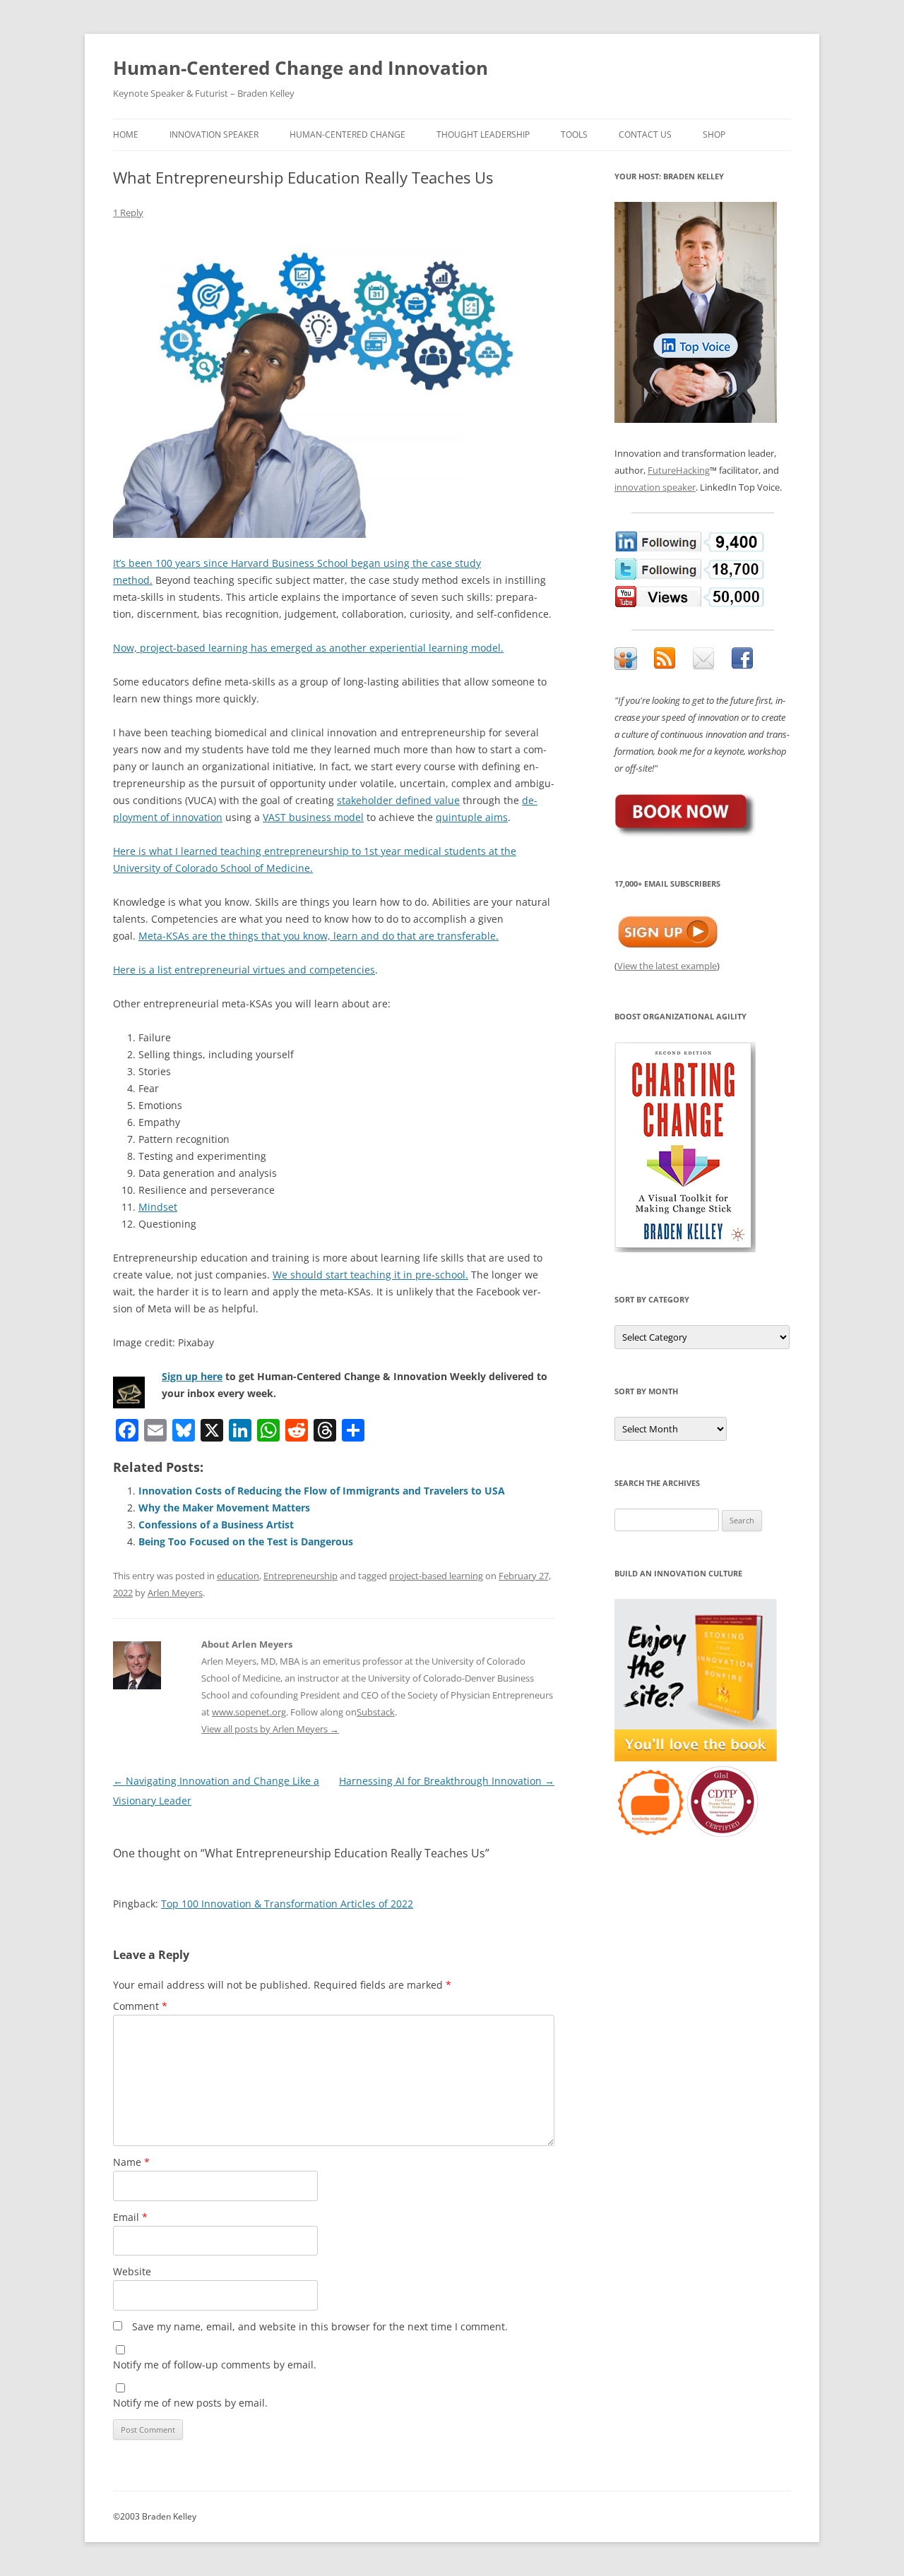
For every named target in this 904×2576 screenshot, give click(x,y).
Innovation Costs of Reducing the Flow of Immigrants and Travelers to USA (322, 1491)
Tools (574, 134)
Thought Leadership (483, 134)
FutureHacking (679, 470)
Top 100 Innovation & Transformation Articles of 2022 (287, 1904)
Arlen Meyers (175, 1593)
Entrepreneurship (301, 1576)
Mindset (158, 1207)
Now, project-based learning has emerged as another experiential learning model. (308, 648)
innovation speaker (655, 487)
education (238, 1576)
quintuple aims (472, 817)
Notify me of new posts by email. (190, 2403)
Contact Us (645, 134)
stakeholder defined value (398, 800)
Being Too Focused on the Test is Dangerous (246, 1541)
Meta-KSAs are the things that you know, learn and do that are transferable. (319, 936)
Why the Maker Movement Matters (224, 1508)
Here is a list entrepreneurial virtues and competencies (244, 970)
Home (126, 134)
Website (132, 2271)
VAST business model (313, 817)
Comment (140, 2006)
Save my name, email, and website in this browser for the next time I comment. (320, 2326)
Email (130, 2217)
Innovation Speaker (214, 134)
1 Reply (128, 212)
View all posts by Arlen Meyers (270, 1729)
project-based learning (436, 1576)
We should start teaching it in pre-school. (370, 1275)
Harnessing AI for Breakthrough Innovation (447, 1781)
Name (131, 2162)
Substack (376, 1712)
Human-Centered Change (347, 134)
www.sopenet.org (249, 1712)
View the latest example (667, 966)
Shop (714, 134)
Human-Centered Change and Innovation (301, 68)
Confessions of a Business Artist (216, 1524)
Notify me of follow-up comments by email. (215, 2365)
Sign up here (192, 1376)
